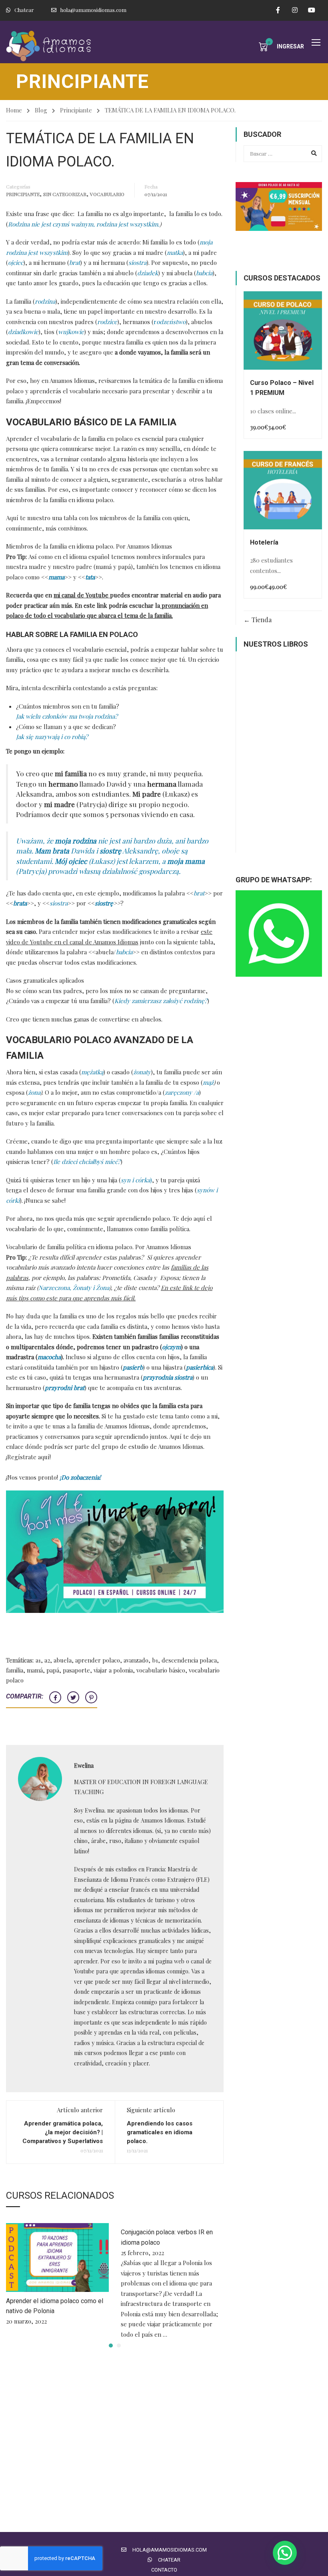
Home (14, 110)
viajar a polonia (113, 1670)
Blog (41, 110)
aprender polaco (98, 1660)
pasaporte (76, 1670)
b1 (155, 1660)
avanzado (136, 1660)
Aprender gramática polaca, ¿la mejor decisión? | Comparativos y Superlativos (63, 2132)
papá (53, 1670)
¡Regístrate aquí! (28, 1457)
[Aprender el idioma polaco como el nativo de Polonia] (57, 2257)
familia (15, 1670)
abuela (63, 1660)
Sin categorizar (65, 194)
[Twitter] (73, 1697)
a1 (38, 1660)
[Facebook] (55, 1697)
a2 (47, 1660)
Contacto (164, 2570)
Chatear (24, 10)
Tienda (261, 620)
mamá (35, 1670)
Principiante (76, 110)
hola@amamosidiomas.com (93, 10)
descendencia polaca (189, 1660)
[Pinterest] (91, 1697)
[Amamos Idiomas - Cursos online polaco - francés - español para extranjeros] (50, 46)
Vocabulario (107, 194)
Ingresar (290, 46)
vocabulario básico (161, 1670)
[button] (111, 2346)
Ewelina (84, 1766)
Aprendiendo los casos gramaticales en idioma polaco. (160, 2132)
